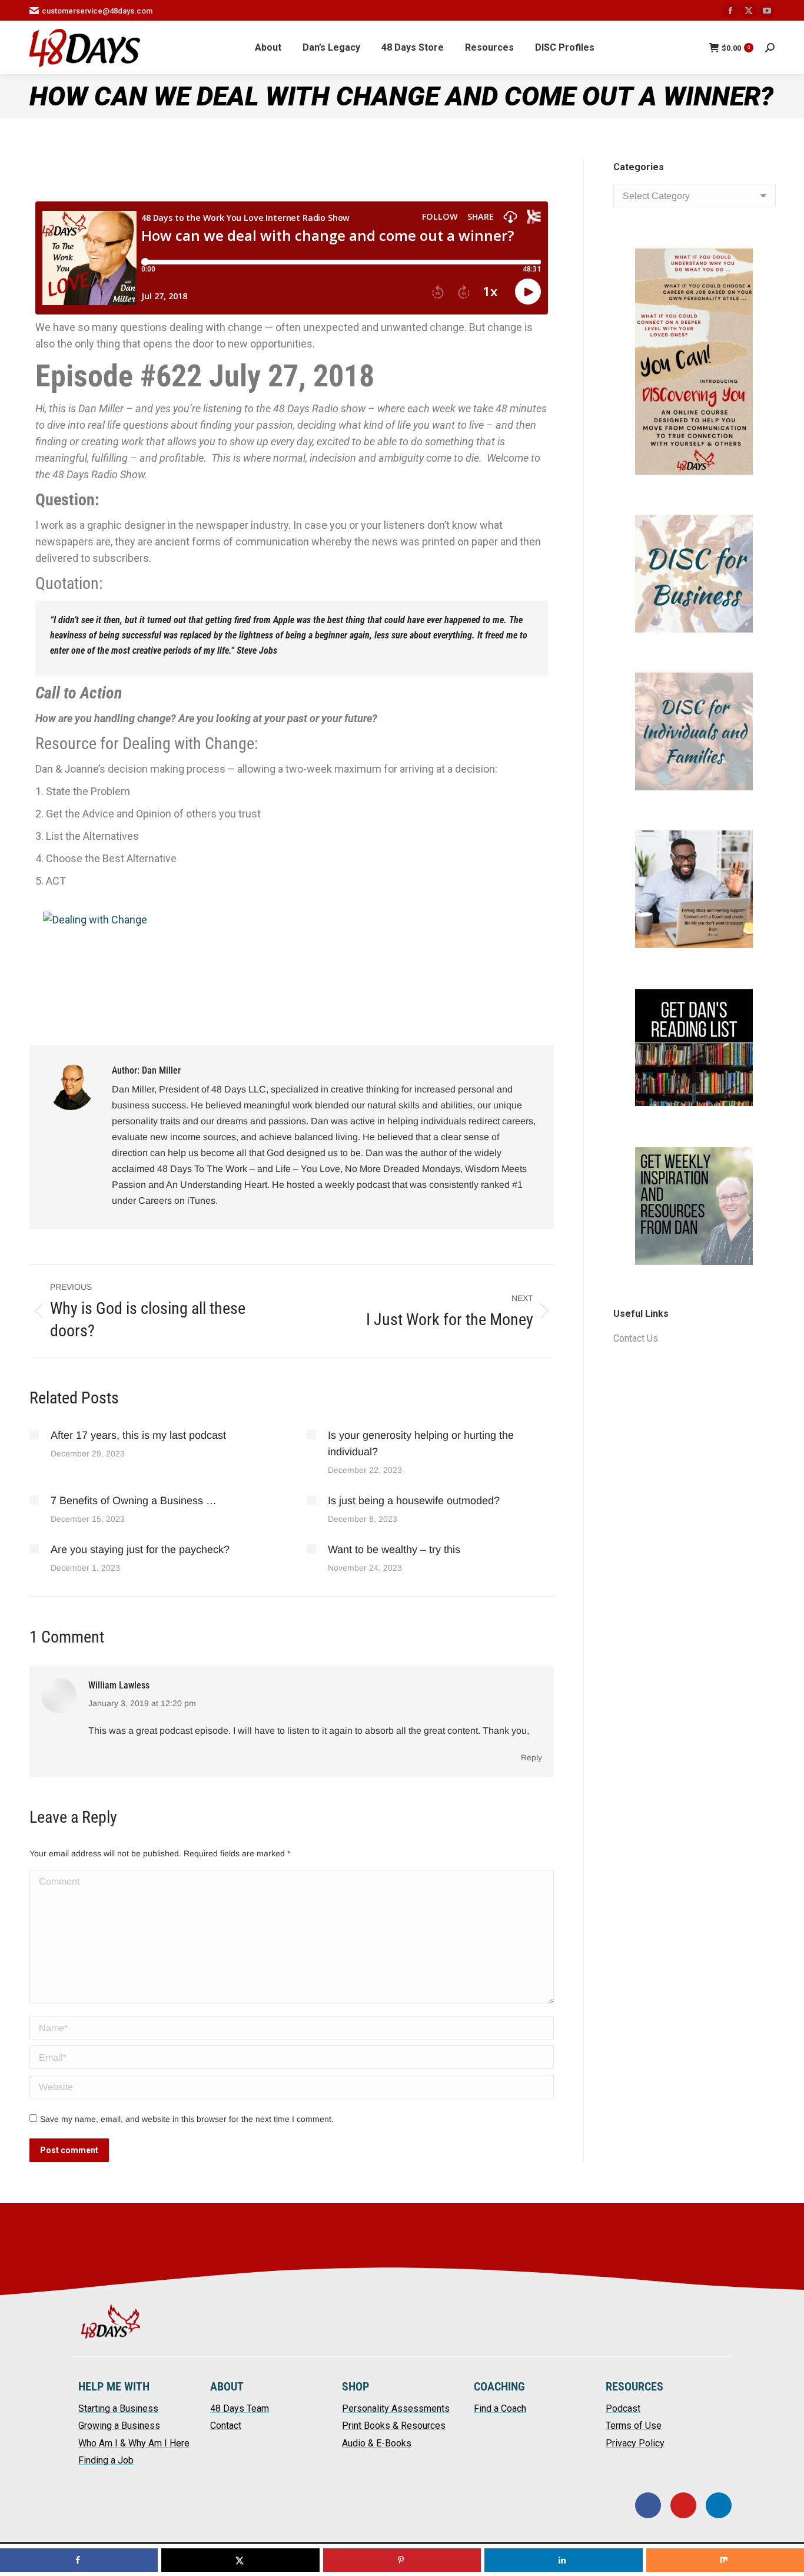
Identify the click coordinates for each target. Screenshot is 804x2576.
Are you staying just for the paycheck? (142, 1549)
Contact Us (636, 1338)
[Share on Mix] (725, 2560)
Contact (226, 2426)
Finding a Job (106, 2460)
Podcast (623, 2408)
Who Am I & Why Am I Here (134, 2443)
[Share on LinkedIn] (563, 2560)
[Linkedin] (719, 2505)
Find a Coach (500, 2408)
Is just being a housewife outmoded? (415, 1501)
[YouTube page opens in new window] (767, 11)
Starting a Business (118, 2408)
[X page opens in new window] (749, 11)
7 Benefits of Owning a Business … (134, 1501)
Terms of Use (634, 2426)
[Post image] (34, 1435)
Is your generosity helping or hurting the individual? (421, 1443)
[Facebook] (648, 2505)
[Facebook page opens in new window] (730, 11)
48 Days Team (240, 2408)
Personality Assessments (396, 2408)
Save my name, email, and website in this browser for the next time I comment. (187, 2119)
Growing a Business (119, 2426)
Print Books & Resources (394, 2426)
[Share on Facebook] (79, 2560)
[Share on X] (240, 2560)
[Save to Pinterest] (402, 2560)
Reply (531, 1757)
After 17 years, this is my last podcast (138, 1435)
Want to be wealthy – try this (396, 1549)
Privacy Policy (635, 2443)
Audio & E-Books (377, 2443)
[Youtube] (683, 2505)
